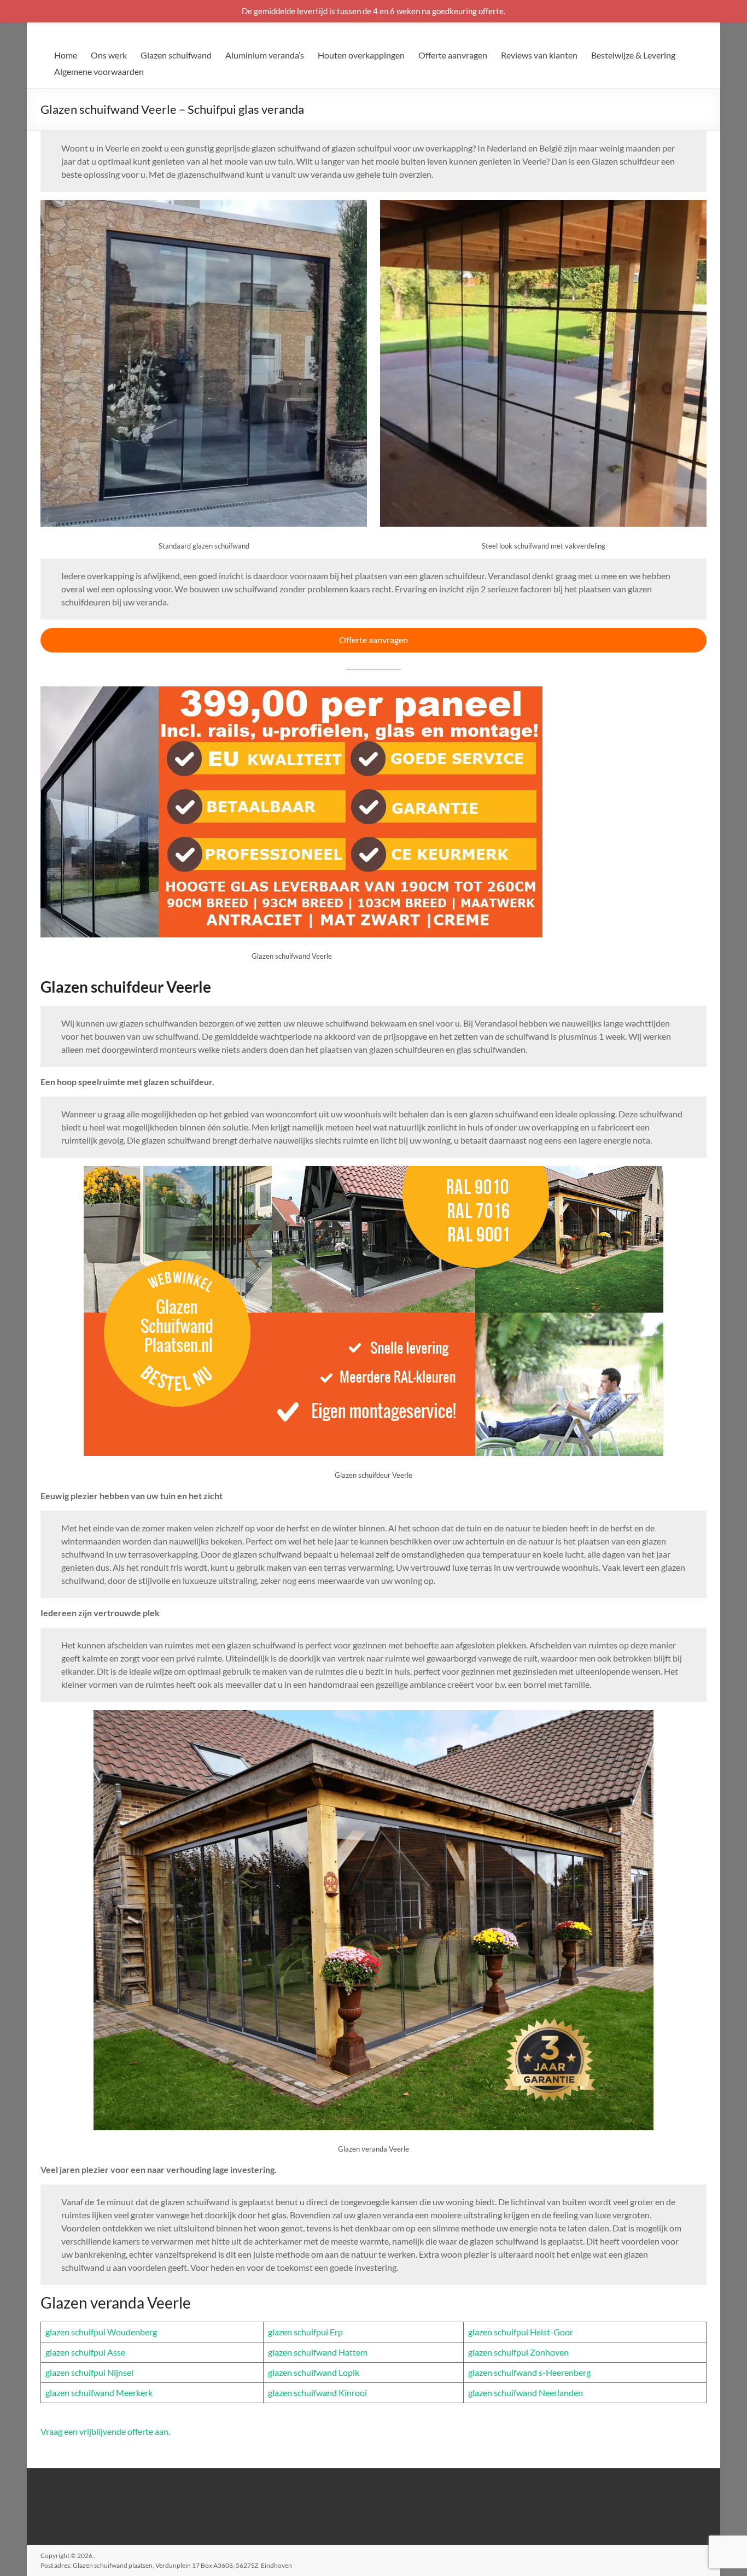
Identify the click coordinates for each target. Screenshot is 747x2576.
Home (66, 55)
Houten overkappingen (361, 55)
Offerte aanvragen (453, 55)
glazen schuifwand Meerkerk (99, 2393)
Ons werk (109, 55)
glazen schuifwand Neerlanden (526, 2393)
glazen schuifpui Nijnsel (89, 2372)
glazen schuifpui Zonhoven (518, 2352)
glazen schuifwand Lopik (314, 2372)
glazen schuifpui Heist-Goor (521, 2332)
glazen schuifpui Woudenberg (101, 2332)
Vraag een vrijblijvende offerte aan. (105, 2431)
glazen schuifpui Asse (85, 2352)
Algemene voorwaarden (99, 71)
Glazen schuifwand (176, 55)
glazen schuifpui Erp (305, 2332)
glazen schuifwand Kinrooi (317, 2393)
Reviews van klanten (539, 55)
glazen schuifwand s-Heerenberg (529, 2372)
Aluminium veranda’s (265, 55)
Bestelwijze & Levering (633, 55)
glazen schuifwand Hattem (318, 2352)
